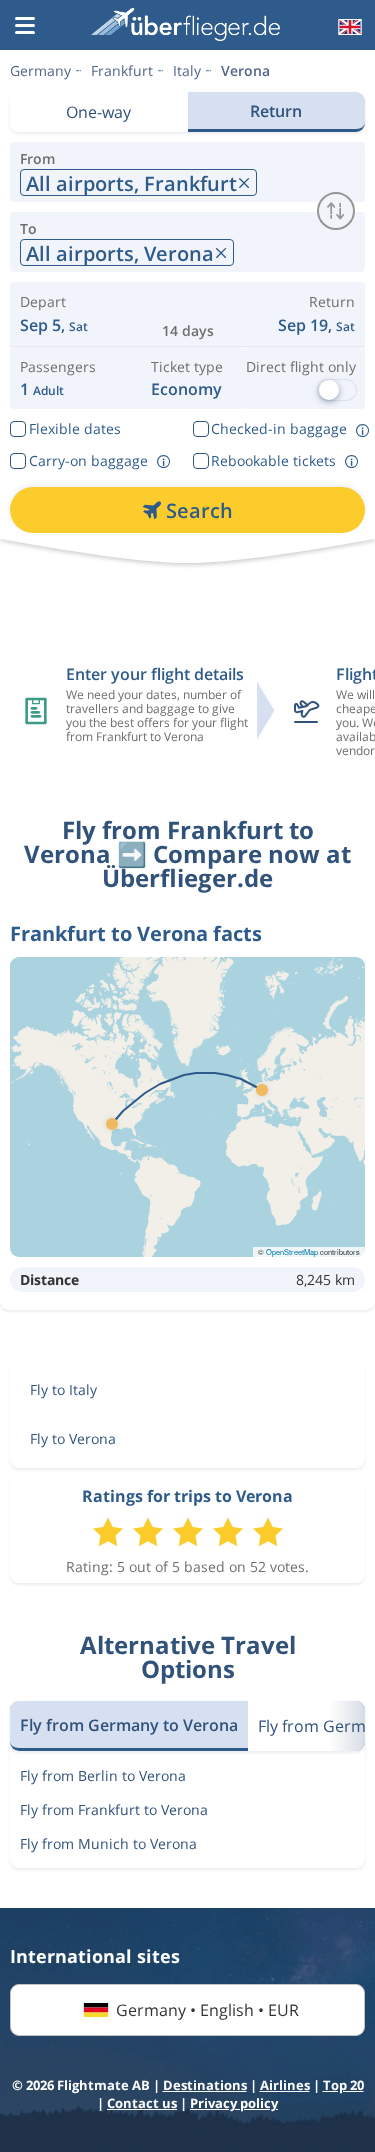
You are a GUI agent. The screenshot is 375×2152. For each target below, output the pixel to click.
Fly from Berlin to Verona (103, 1775)
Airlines (285, 2085)
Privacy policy (234, 2103)
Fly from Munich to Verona (108, 1843)
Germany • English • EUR (207, 2010)
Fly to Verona (73, 1438)
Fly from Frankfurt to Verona (114, 1809)
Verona (245, 70)
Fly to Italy (63, 1389)
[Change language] (348, 27)
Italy (187, 70)
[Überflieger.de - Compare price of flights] (185, 24)
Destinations (205, 2085)
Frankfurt (122, 70)
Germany (40, 70)
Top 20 (343, 2085)
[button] (25, 27)
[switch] (336, 211)
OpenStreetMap (292, 1251)
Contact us (142, 2103)
